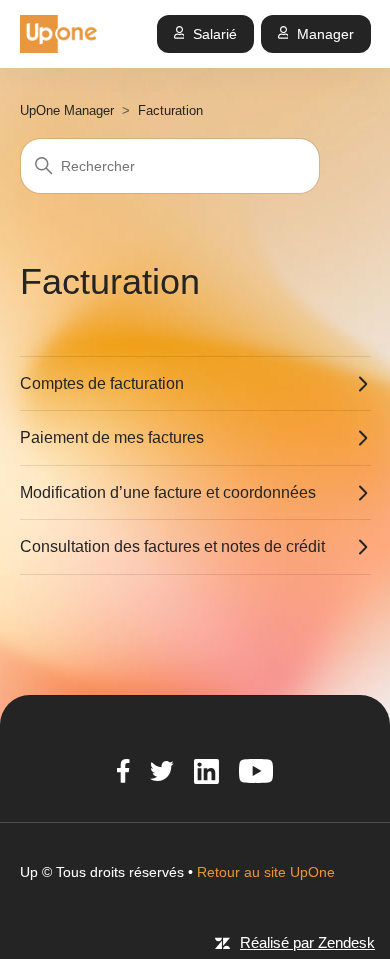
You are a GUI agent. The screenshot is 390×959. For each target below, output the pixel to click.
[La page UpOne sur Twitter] (162, 773)
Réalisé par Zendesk (307, 942)
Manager (325, 34)
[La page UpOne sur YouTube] (256, 773)
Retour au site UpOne (266, 872)
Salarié (215, 34)
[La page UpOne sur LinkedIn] (206, 774)
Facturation (170, 110)
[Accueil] (59, 34)
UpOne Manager (67, 110)
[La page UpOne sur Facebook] (123, 773)
